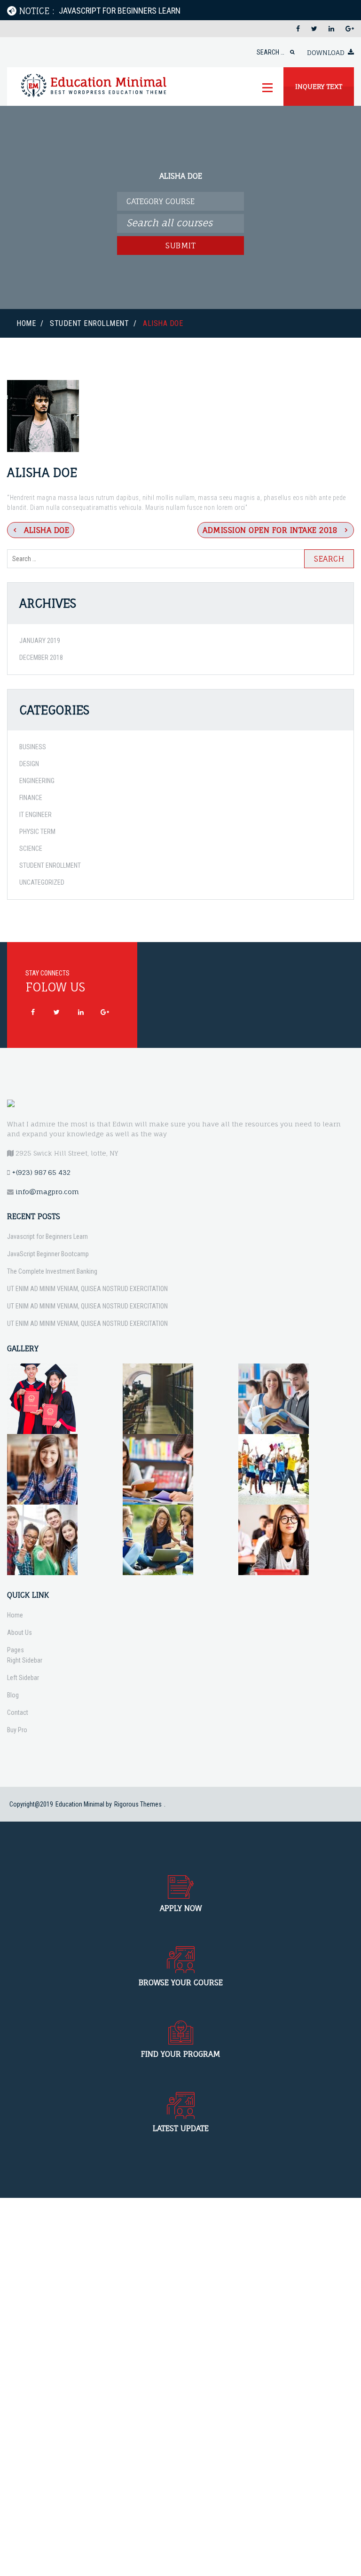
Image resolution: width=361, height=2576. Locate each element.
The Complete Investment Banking (52, 1271)
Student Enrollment (89, 323)
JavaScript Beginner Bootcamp (48, 1254)
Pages (16, 1650)
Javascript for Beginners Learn (47, 1236)
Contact (18, 1712)
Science (31, 848)
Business (33, 747)
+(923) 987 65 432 (41, 1172)
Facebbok (33, 1012)
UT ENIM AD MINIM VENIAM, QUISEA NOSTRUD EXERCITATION (87, 1289)
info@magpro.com (47, 1192)
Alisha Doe (47, 530)
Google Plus (105, 1012)
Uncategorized (42, 882)
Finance (31, 798)
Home (26, 323)
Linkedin (81, 1012)
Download (326, 52)
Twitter (57, 1012)
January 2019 (40, 641)
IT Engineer (35, 815)
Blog (13, 1695)
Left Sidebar (23, 1678)
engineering (37, 781)
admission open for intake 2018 (270, 530)
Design (29, 764)
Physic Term (37, 832)
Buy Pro (17, 1730)
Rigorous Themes (138, 1804)
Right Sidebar (25, 1660)
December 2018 (41, 658)
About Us (20, 1633)
